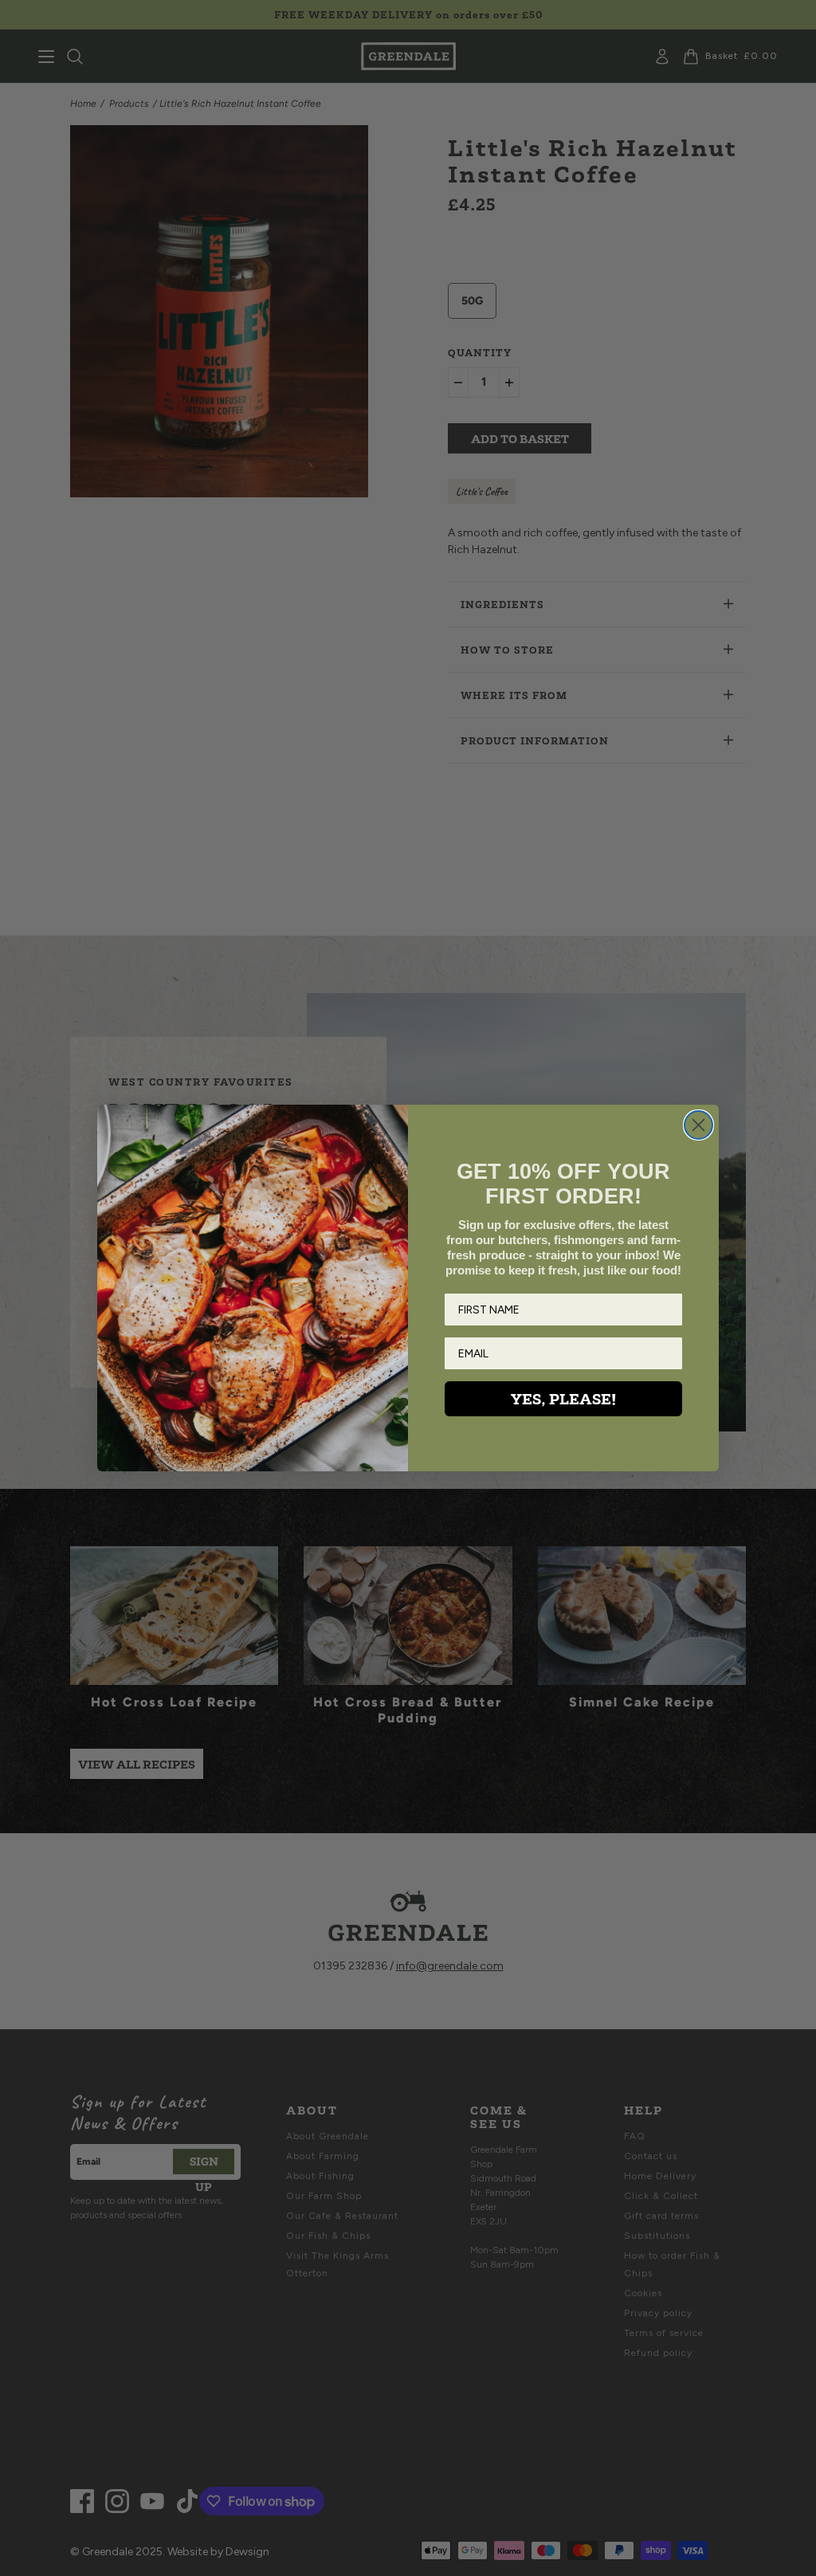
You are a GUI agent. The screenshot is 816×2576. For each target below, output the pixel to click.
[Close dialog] (698, 1125)
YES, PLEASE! (563, 1399)
